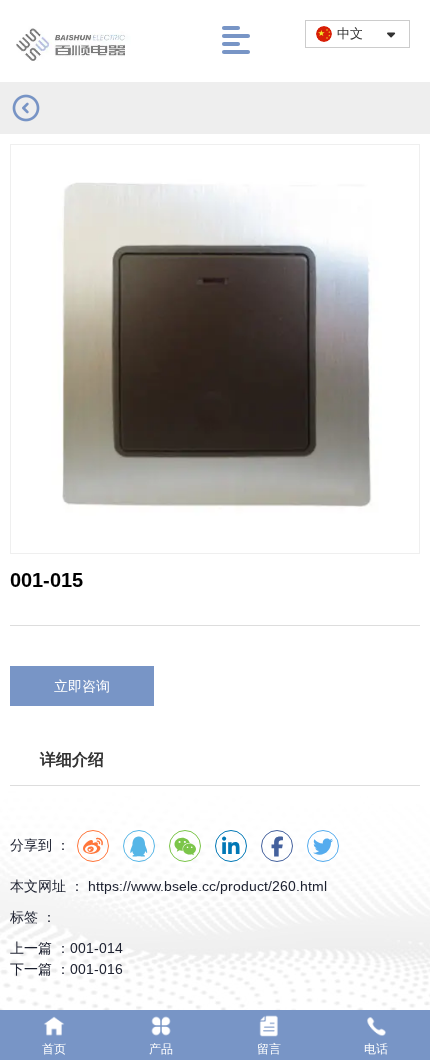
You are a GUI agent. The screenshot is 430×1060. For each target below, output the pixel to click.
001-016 (96, 969)
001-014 (96, 948)
